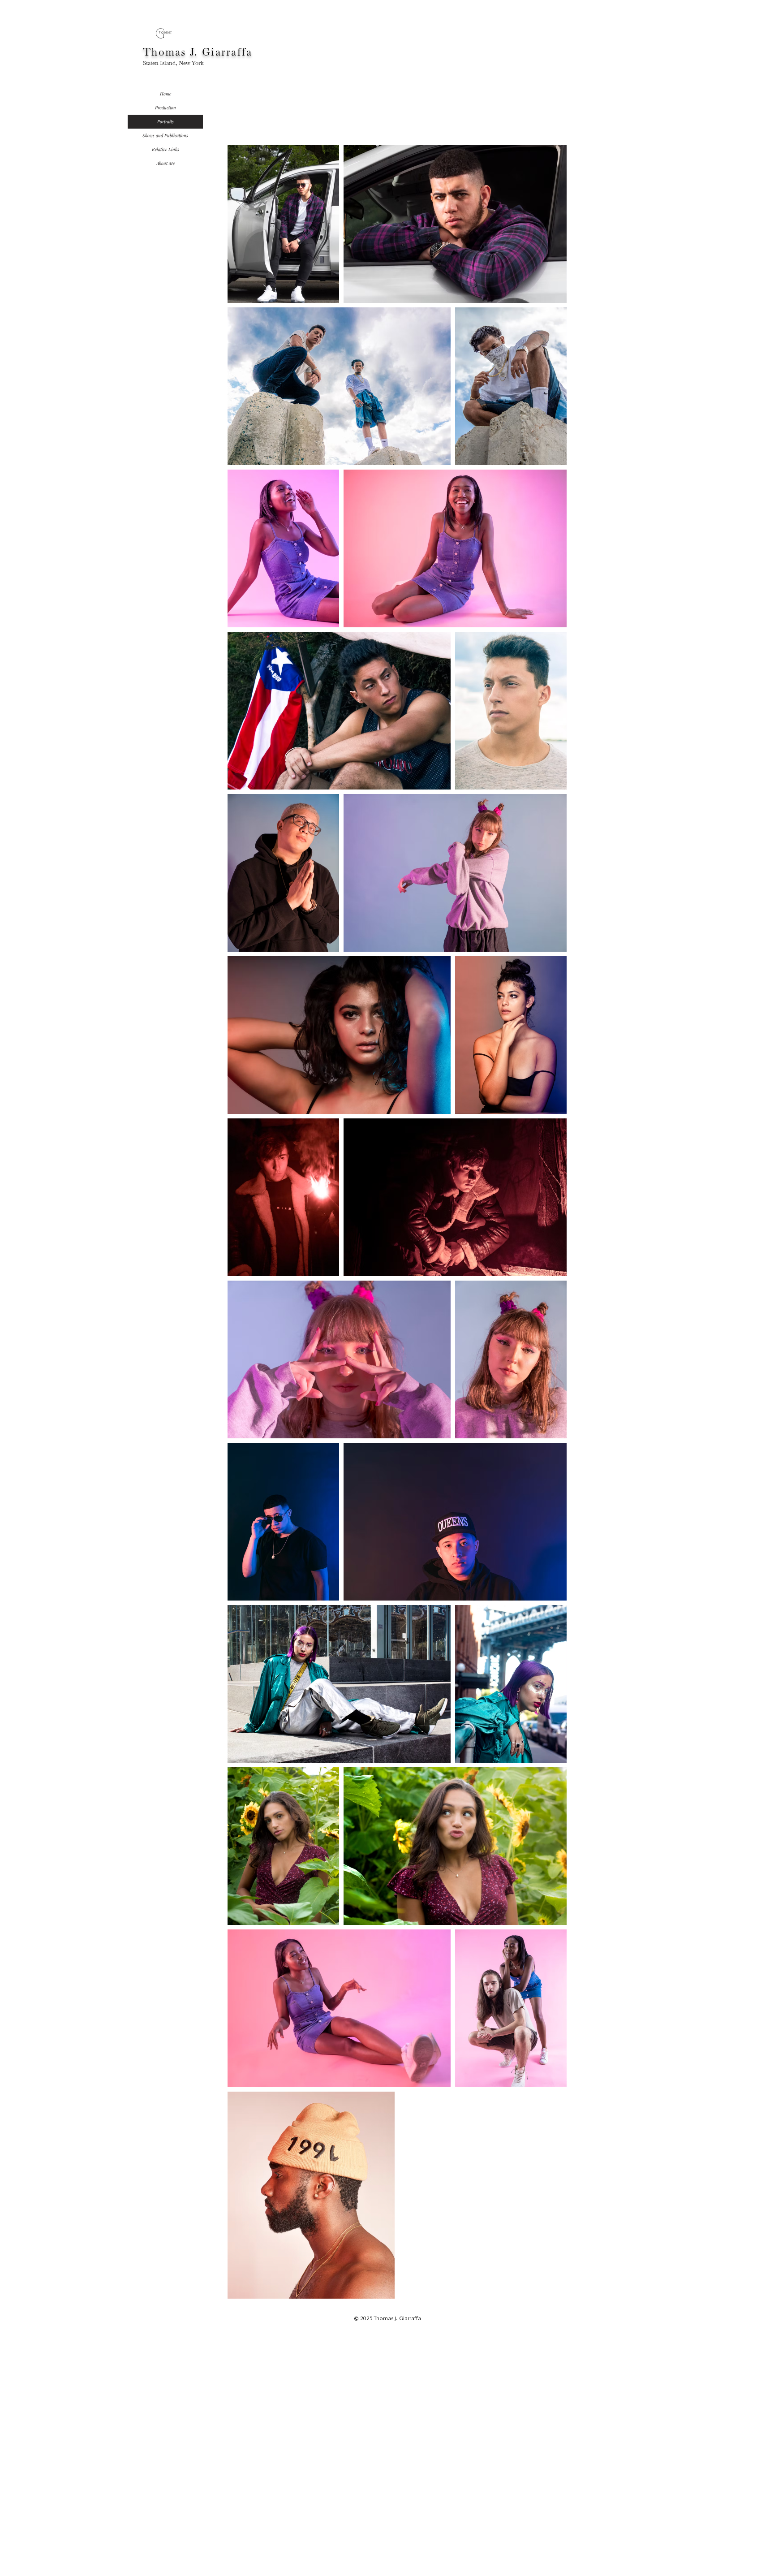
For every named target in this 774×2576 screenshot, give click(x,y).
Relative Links (166, 149)
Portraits (166, 121)
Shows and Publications (165, 135)
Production (166, 108)
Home (166, 94)
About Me (166, 163)
